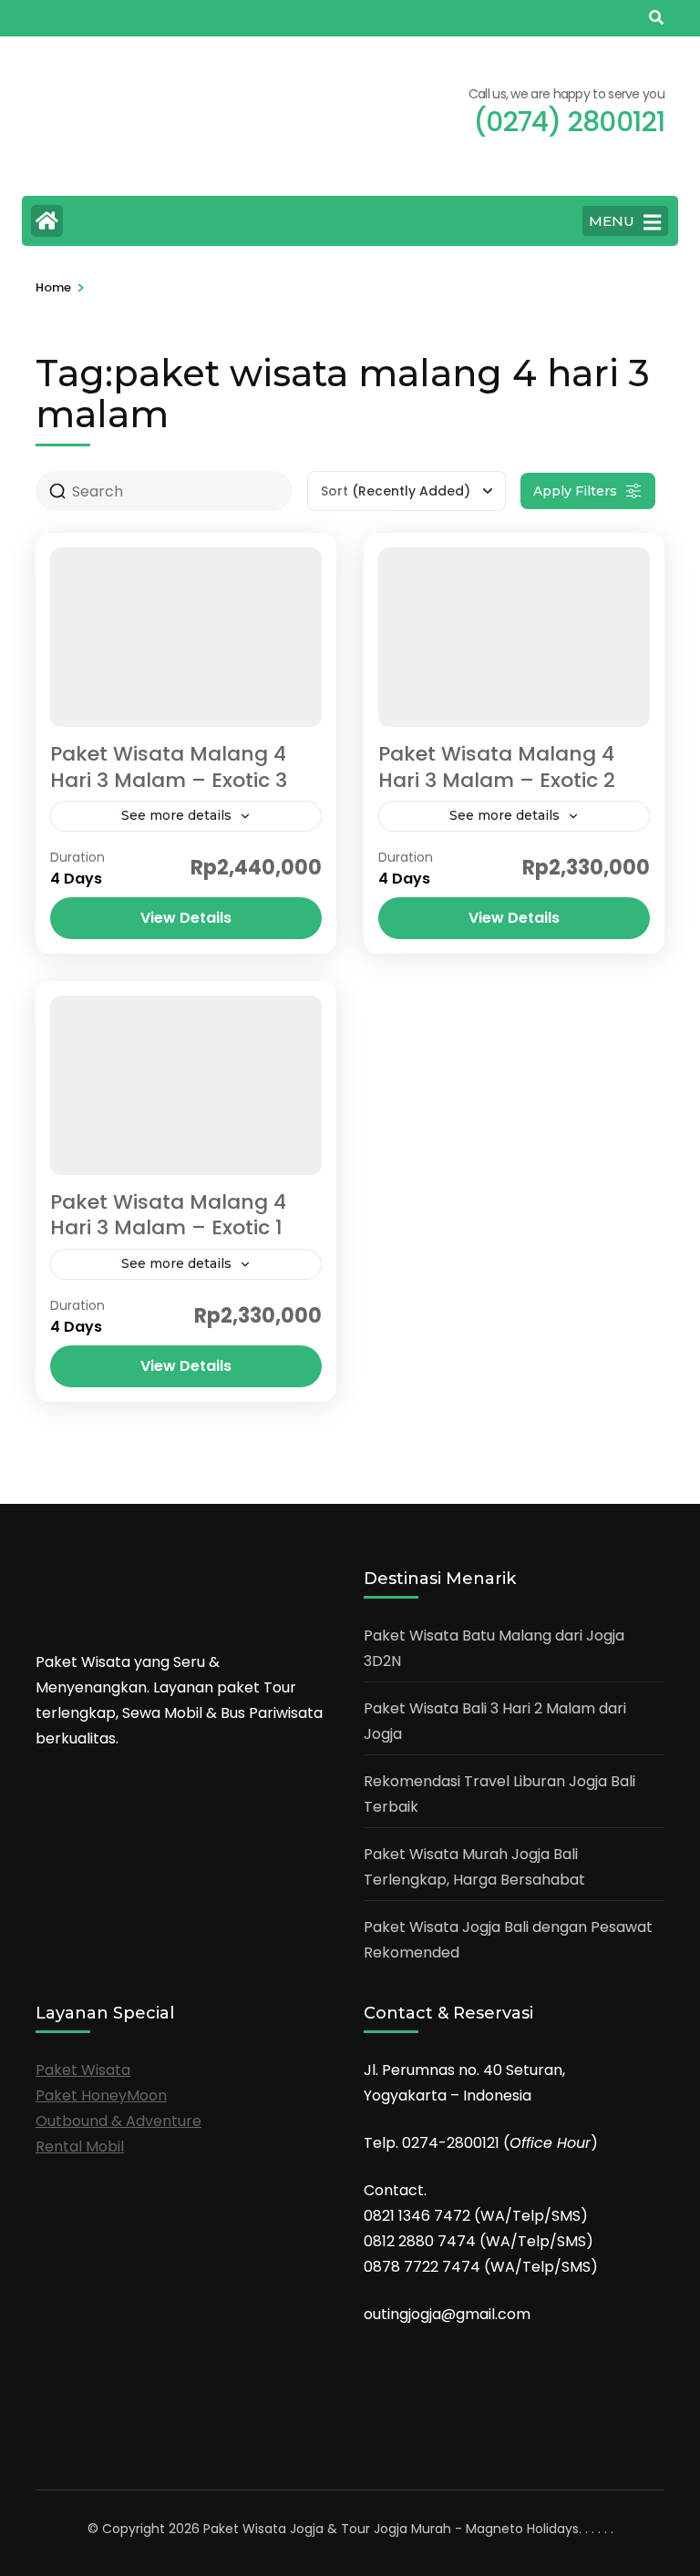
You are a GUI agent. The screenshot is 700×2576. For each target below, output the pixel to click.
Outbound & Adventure (118, 2121)
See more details (176, 815)
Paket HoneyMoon (101, 2096)
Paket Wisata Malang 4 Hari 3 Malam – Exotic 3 (169, 767)
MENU (612, 221)
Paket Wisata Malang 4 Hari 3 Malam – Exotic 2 (497, 767)
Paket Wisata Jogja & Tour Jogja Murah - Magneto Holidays (391, 2529)
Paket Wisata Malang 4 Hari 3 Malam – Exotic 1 (168, 1215)
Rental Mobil (80, 2147)
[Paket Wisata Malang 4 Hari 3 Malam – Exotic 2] (514, 637)
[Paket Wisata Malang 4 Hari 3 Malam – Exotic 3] (186, 637)
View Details (186, 918)
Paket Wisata (83, 2070)
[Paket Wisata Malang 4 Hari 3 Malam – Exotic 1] (186, 1085)
